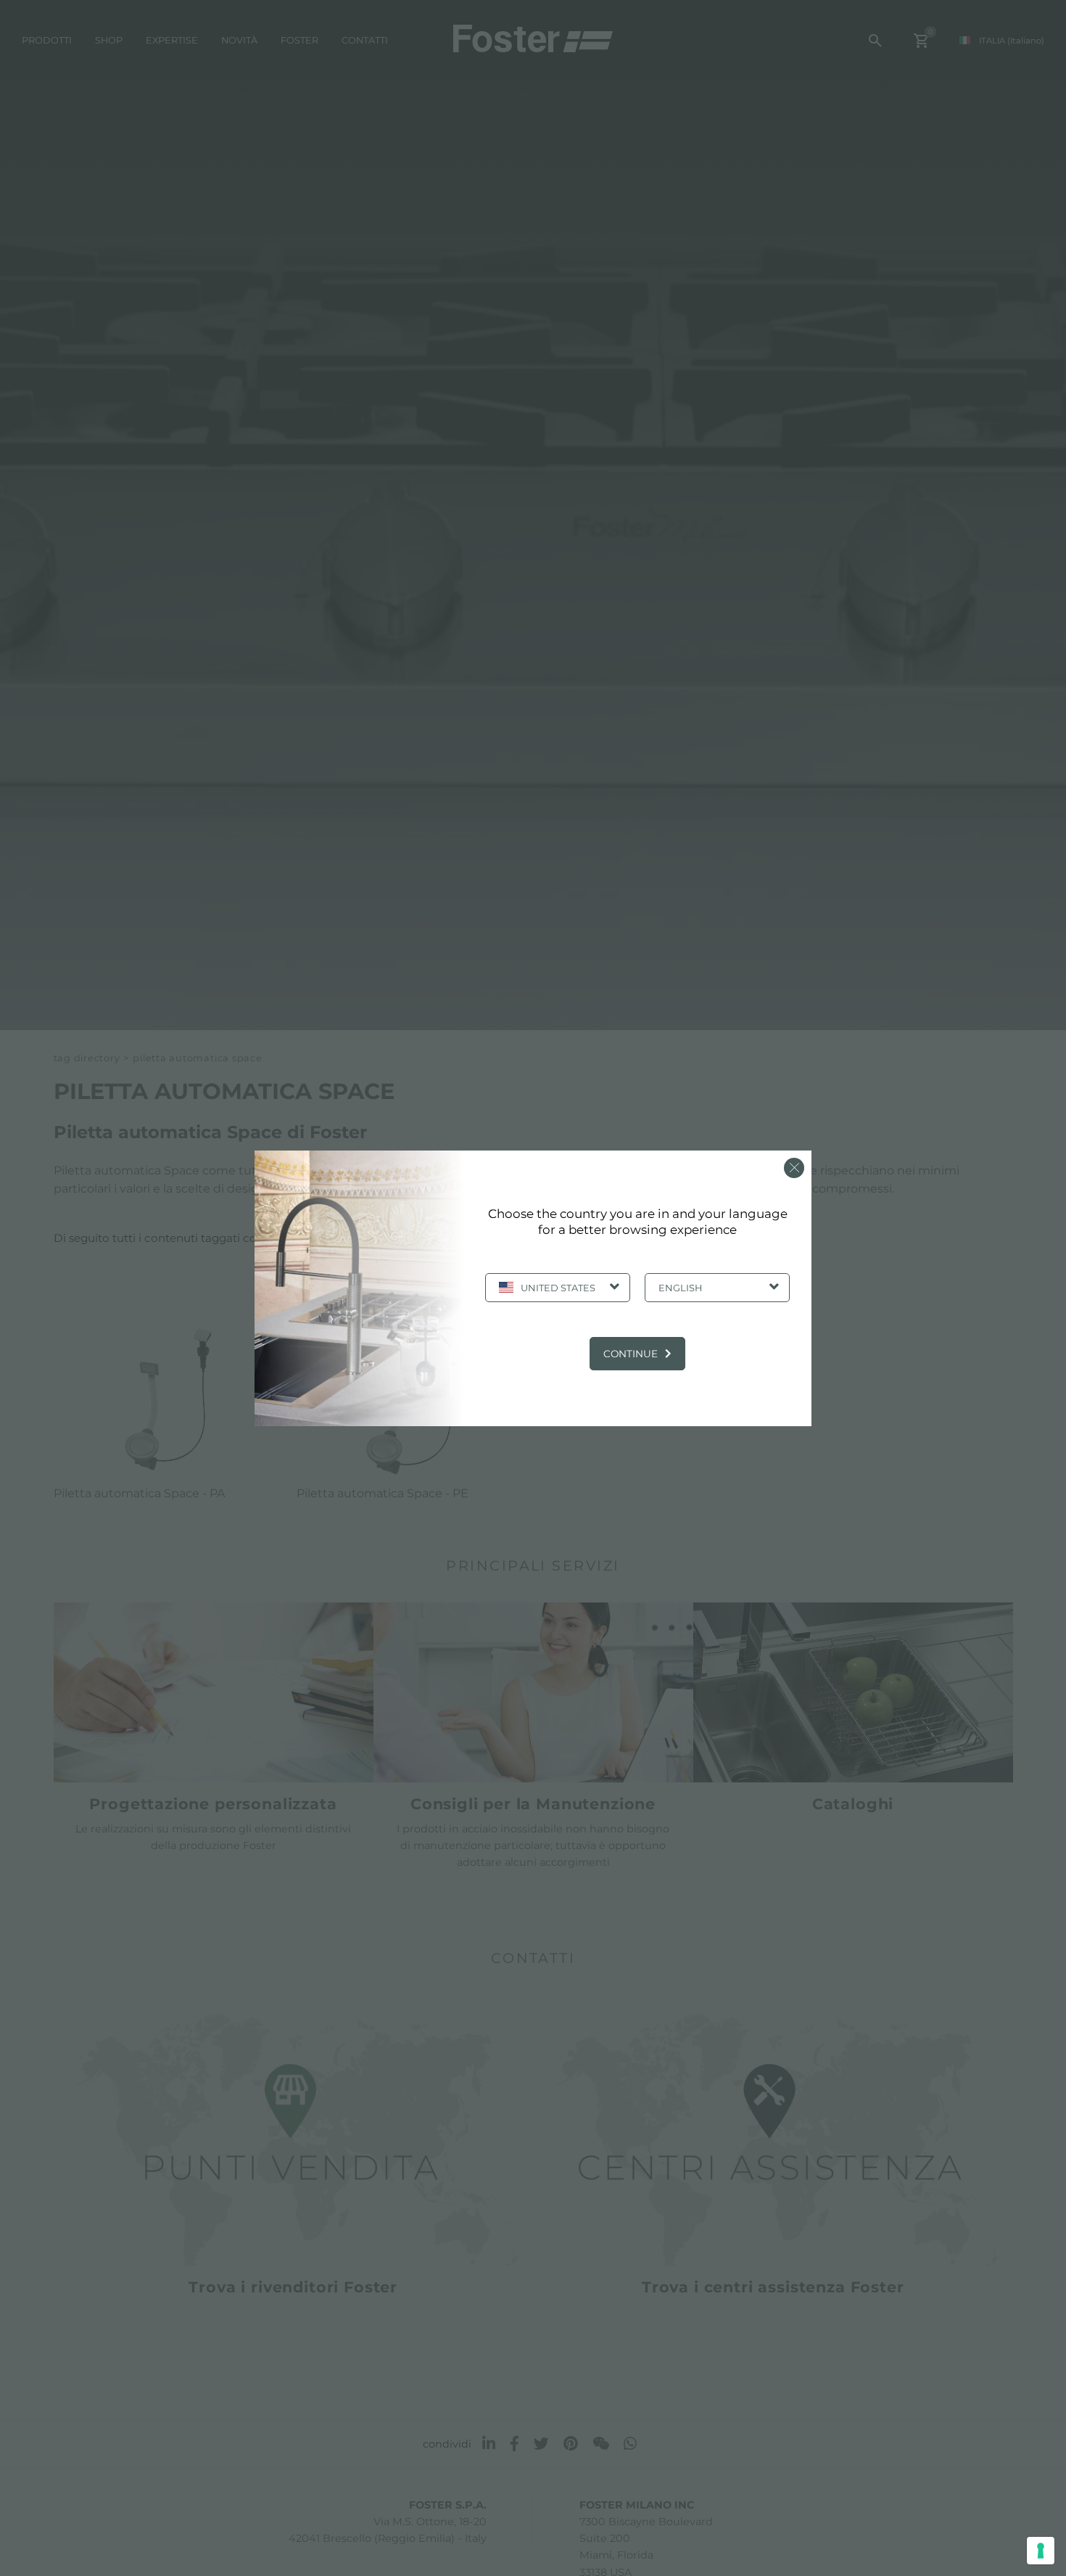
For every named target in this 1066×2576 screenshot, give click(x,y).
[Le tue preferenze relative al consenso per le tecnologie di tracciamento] (1041, 2551)
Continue (631, 1354)
